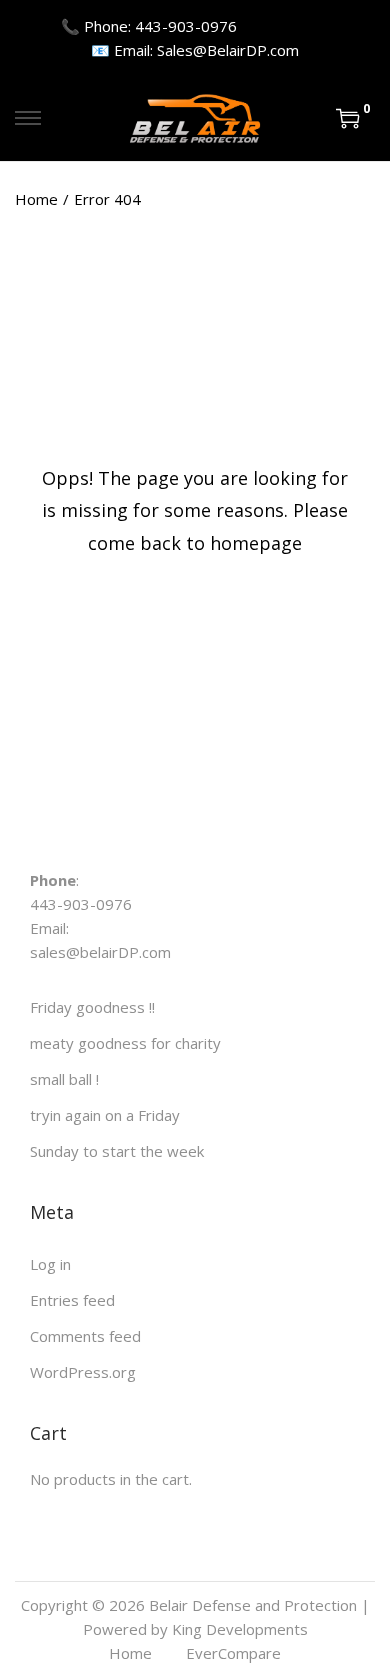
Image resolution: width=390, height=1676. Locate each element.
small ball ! (64, 1079)
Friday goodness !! (92, 1007)
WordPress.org (83, 1372)
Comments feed (85, 1336)
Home (36, 199)
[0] (348, 118)
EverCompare (233, 1653)
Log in (50, 1264)
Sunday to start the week (117, 1151)
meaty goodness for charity (125, 1043)
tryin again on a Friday (105, 1115)
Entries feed (72, 1300)
